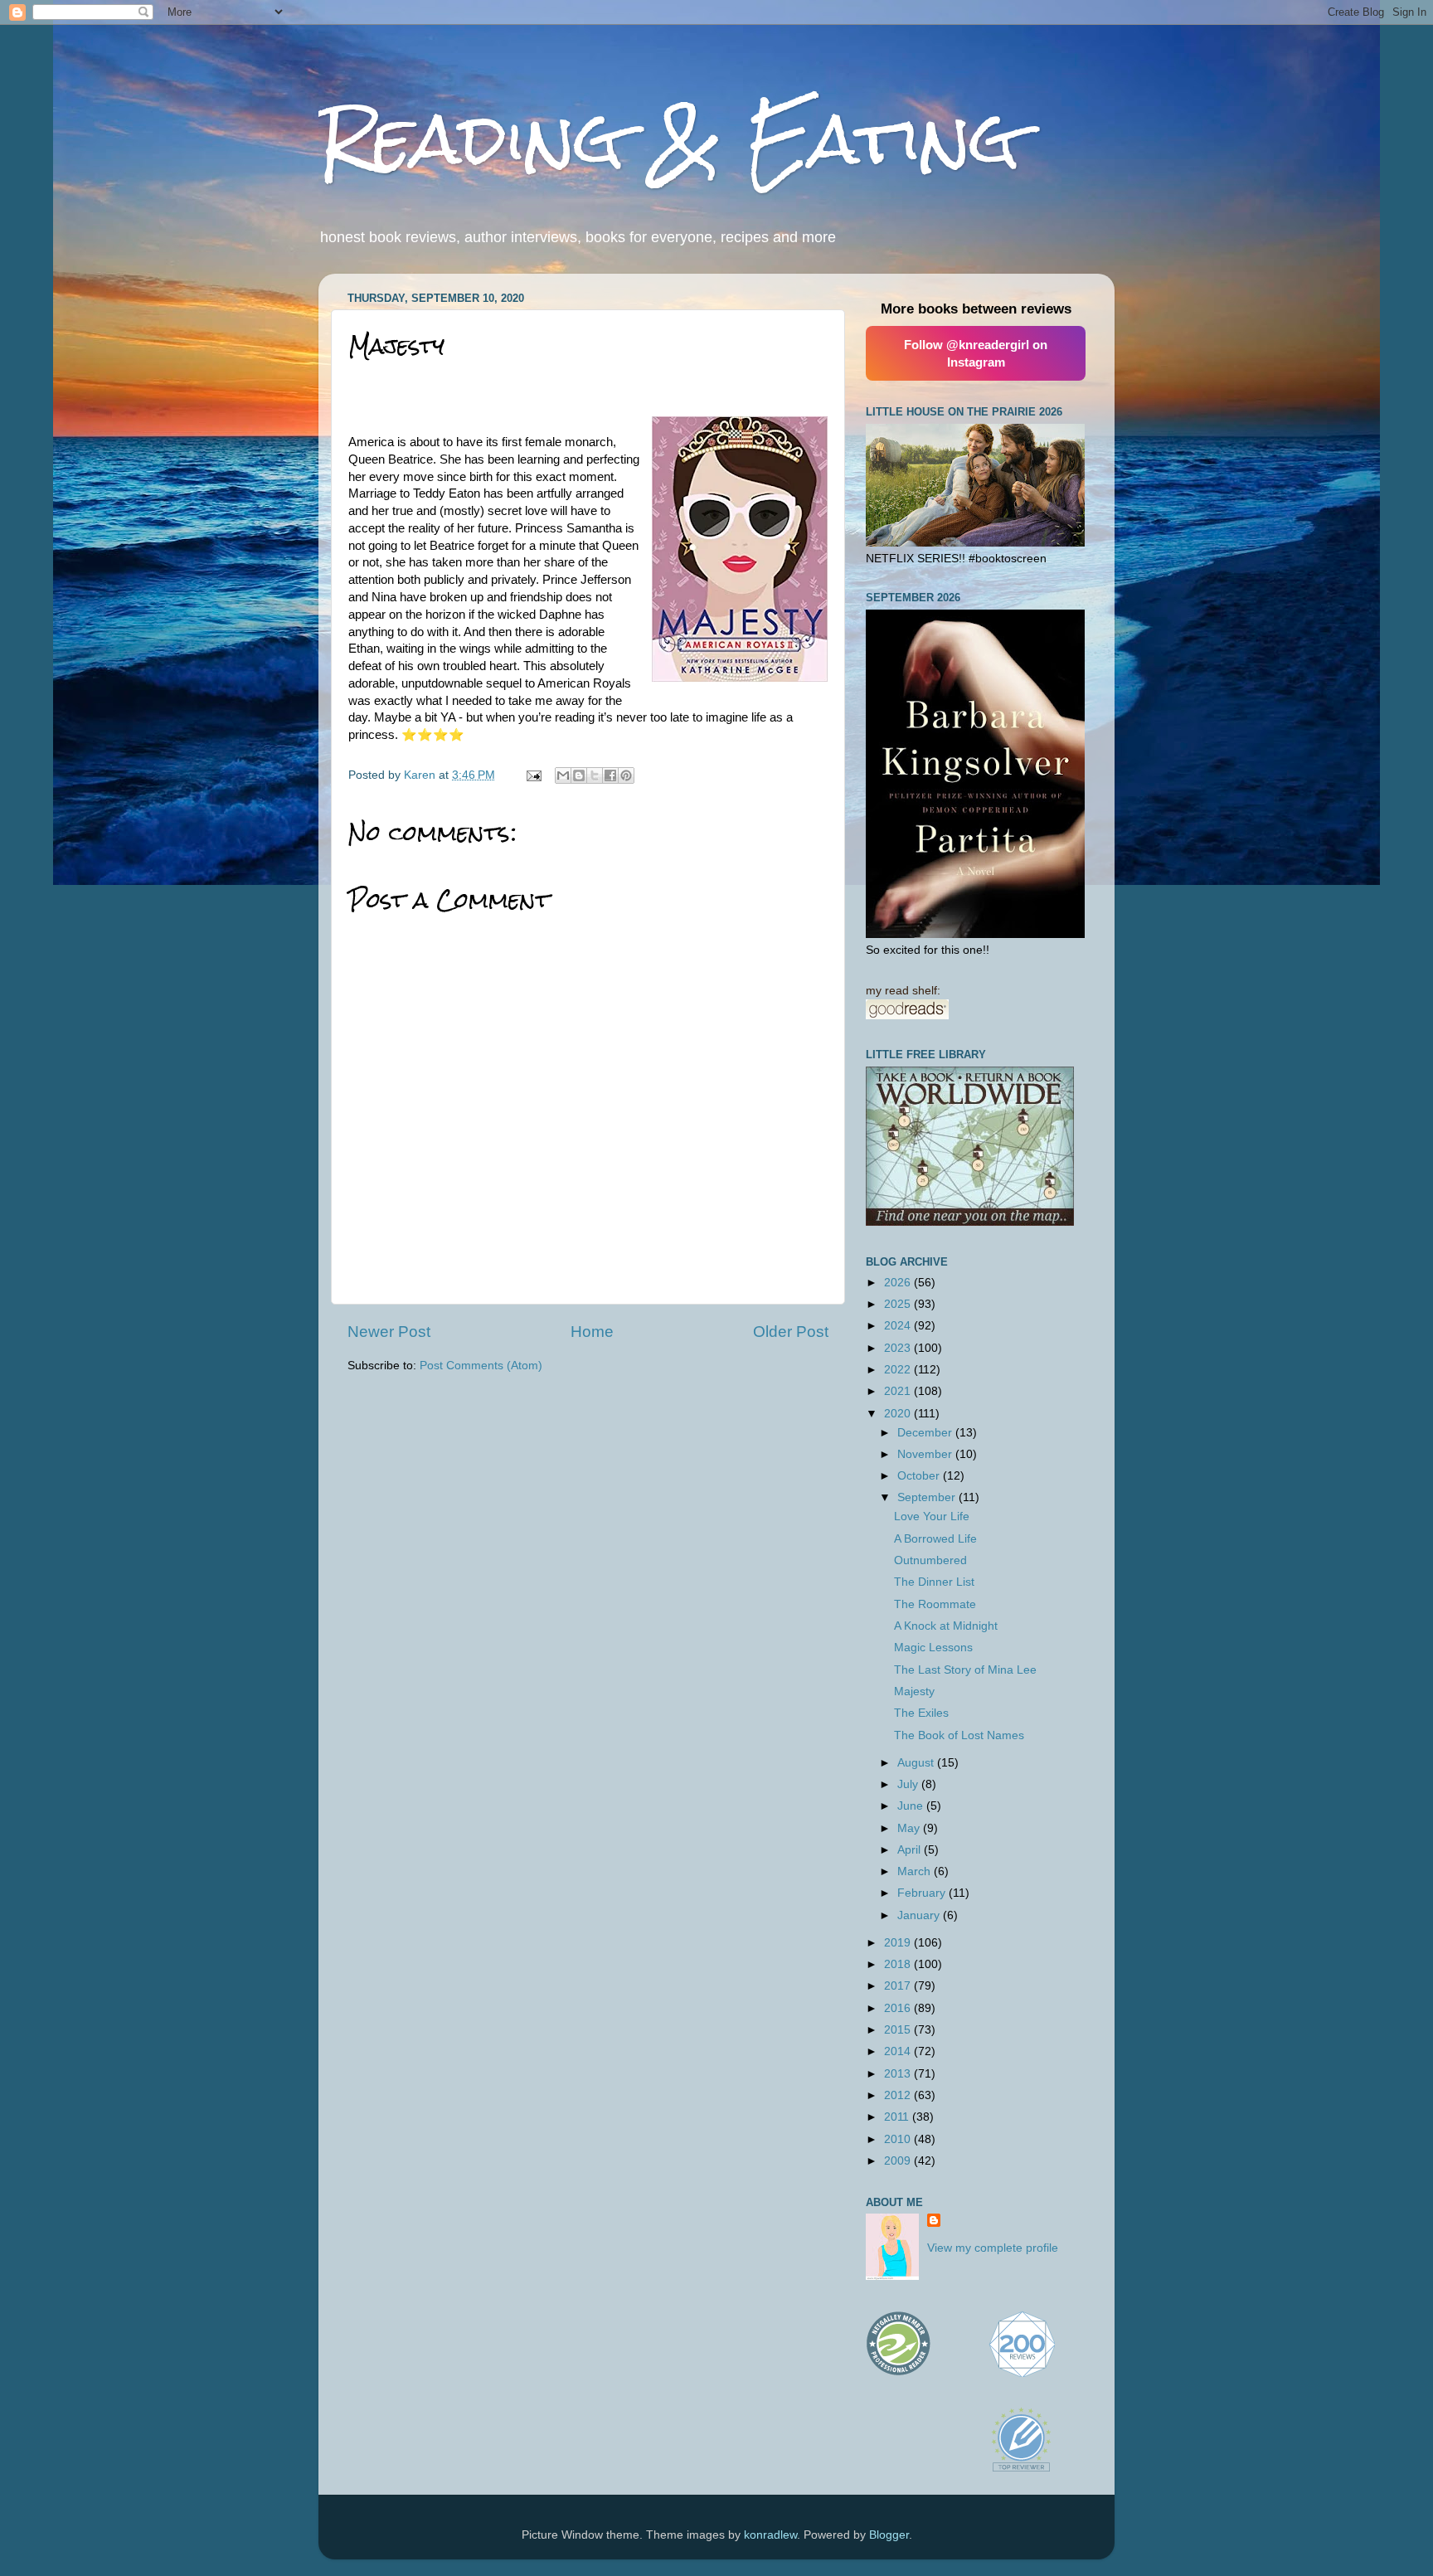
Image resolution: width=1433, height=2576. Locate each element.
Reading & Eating (669, 139)
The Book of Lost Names (959, 1735)
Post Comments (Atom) (481, 1366)
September (928, 1497)
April (911, 1850)
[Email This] (563, 775)
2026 (899, 1283)
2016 (899, 2008)
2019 (899, 1943)
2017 (899, 1986)
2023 (899, 1348)
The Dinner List (934, 1582)
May (910, 1828)
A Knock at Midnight (946, 1626)
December (926, 1433)
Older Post (791, 1332)
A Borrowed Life (935, 1539)
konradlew (770, 2535)
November (926, 1454)
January (920, 1915)
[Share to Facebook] (610, 775)
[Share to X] (595, 775)
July (909, 1784)
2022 (899, 1370)
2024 (899, 1326)
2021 (899, 1391)
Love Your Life (932, 1516)
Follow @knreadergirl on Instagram (976, 353)
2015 (899, 2030)
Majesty (914, 1691)
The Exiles (921, 1713)
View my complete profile (993, 2248)
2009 (899, 2161)
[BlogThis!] (579, 775)
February (923, 1893)
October (920, 1476)
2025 (899, 1304)
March (916, 1871)
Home (592, 1332)
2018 (899, 1964)
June (912, 1806)
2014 (899, 2051)
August (917, 1763)
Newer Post (389, 1332)
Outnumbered (930, 1560)
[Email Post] (533, 775)
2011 (898, 2117)
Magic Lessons (933, 1648)
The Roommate (935, 1604)
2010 (899, 2139)
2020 (899, 1414)
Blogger (889, 2535)
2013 (899, 2074)
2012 (899, 2095)
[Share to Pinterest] (626, 775)
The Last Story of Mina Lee (965, 1670)
